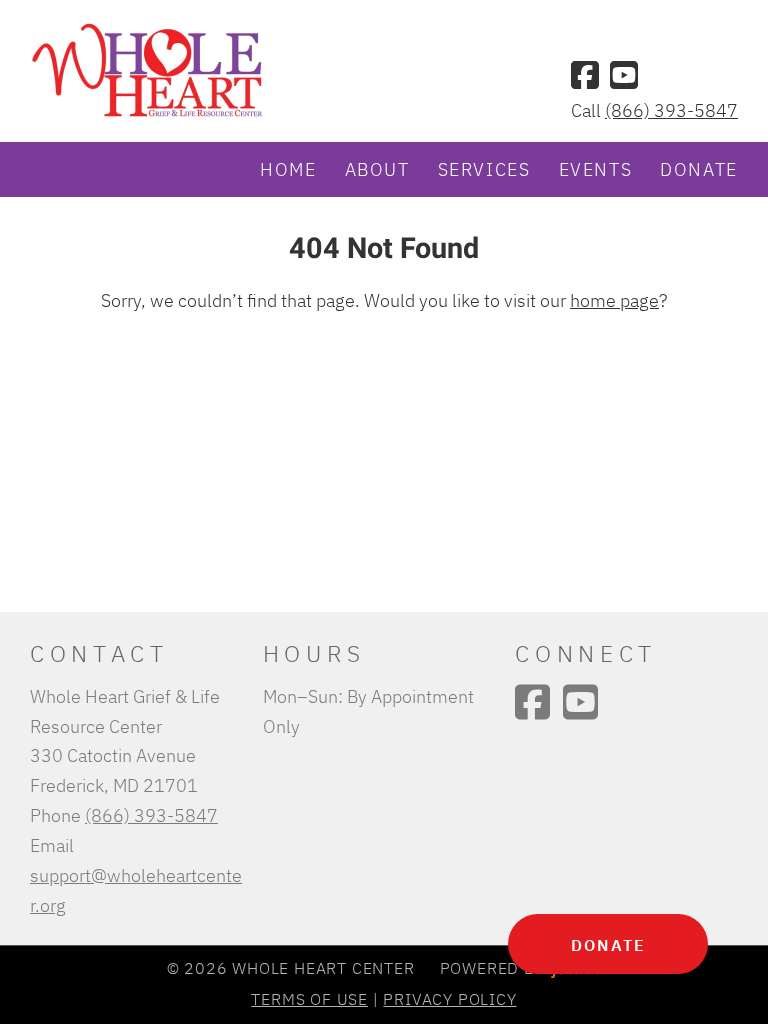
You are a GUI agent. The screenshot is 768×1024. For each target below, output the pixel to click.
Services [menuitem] (484, 169)
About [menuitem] (377, 169)
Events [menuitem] (596, 169)
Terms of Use (309, 999)
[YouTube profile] (624, 75)
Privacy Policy (449, 999)
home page (614, 300)
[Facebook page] (585, 75)
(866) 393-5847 (671, 110)
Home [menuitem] (288, 169)
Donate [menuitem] (699, 169)
